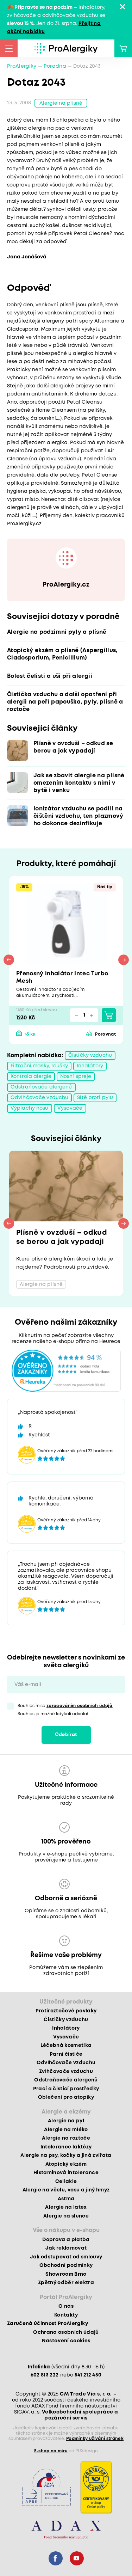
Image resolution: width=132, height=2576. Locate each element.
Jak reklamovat (66, 2248)
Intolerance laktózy (66, 2147)
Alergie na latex (66, 2207)
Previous (9, 960)
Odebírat (66, 1735)
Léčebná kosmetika (66, 2046)
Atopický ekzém (66, 2164)
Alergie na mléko (66, 2130)
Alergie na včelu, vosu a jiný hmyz (66, 2190)
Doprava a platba (66, 2240)
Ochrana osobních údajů (66, 2332)
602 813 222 (45, 2375)
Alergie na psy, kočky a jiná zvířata (66, 2155)
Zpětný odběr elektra (66, 2283)
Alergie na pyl (66, 2121)
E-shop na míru (51, 2451)
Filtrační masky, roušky (39, 1066)
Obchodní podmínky (66, 2265)
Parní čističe (66, 2054)
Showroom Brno (66, 2274)
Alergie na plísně (61, 103)
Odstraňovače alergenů (41, 1087)
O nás (66, 2306)
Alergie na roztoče (66, 2138)
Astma (66, 2199)
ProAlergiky (22, 66)
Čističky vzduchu (90, 1055)
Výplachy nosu (30, 1108)
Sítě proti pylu (95, 1098)
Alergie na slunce (66, 2216)
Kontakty (66, 2315)
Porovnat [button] (105, 1034)
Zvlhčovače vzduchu (66, 2072)
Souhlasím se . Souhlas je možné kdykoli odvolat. (66, 1710)
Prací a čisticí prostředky (66, 2089)
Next (124, 960)
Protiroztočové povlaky (66, 2011)
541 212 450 (88, 2375)
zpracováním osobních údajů (80, 1706)
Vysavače (70, 1108)
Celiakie (66, 2182)
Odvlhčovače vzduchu (39, 1098)
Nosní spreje (76, 1077)
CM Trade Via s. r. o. (86, 2394)
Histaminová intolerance (66, 2173)
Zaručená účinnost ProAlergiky (48, 2324)
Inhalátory (90, 1066)
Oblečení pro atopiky (66, 2097)
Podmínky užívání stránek (95, 2439)
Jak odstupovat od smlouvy (66, 2257)
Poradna (55, 66)
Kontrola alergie (31, 1077)
